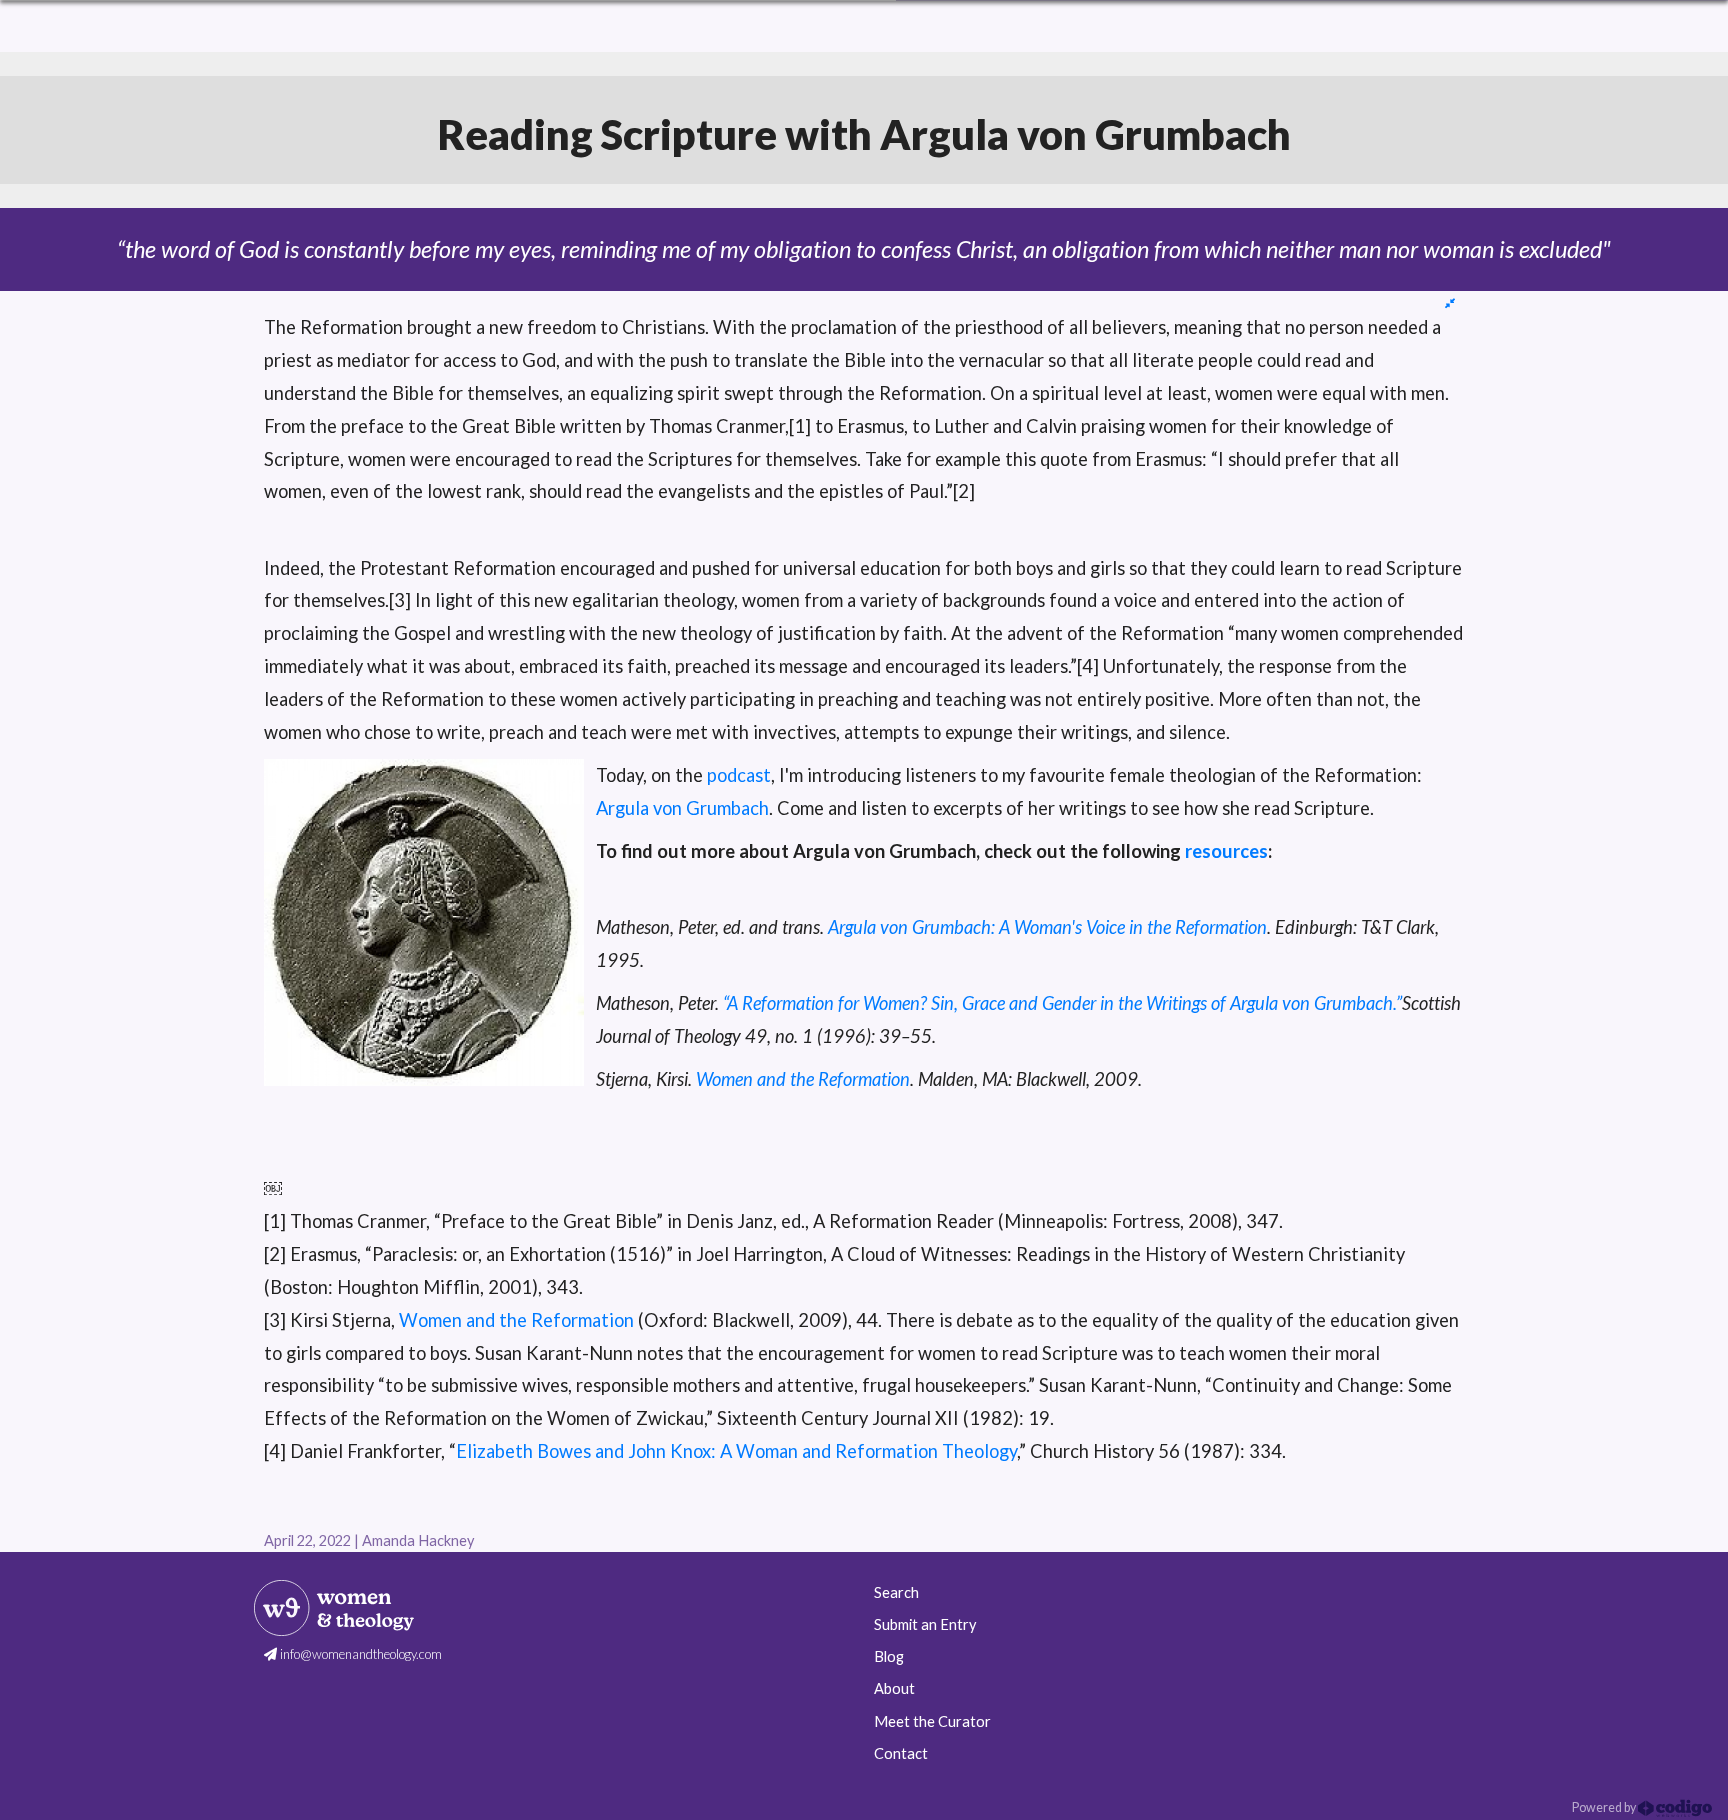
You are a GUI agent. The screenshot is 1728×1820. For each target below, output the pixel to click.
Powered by (1605, 1807)
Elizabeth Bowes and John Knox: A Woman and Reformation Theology (736, 1451)
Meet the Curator (932, 1721)
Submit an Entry (925, 1624)
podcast (739, 775)
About (894, 1688)
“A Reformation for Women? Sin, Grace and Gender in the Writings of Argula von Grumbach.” (1062, 1003)
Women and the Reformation (803, 1079)
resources (1226, 851)
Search (896, 1592)
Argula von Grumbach (682, 808)
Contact (901, 1753)
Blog (889, 1656)
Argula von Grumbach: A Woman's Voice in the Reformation (1047, 927)
